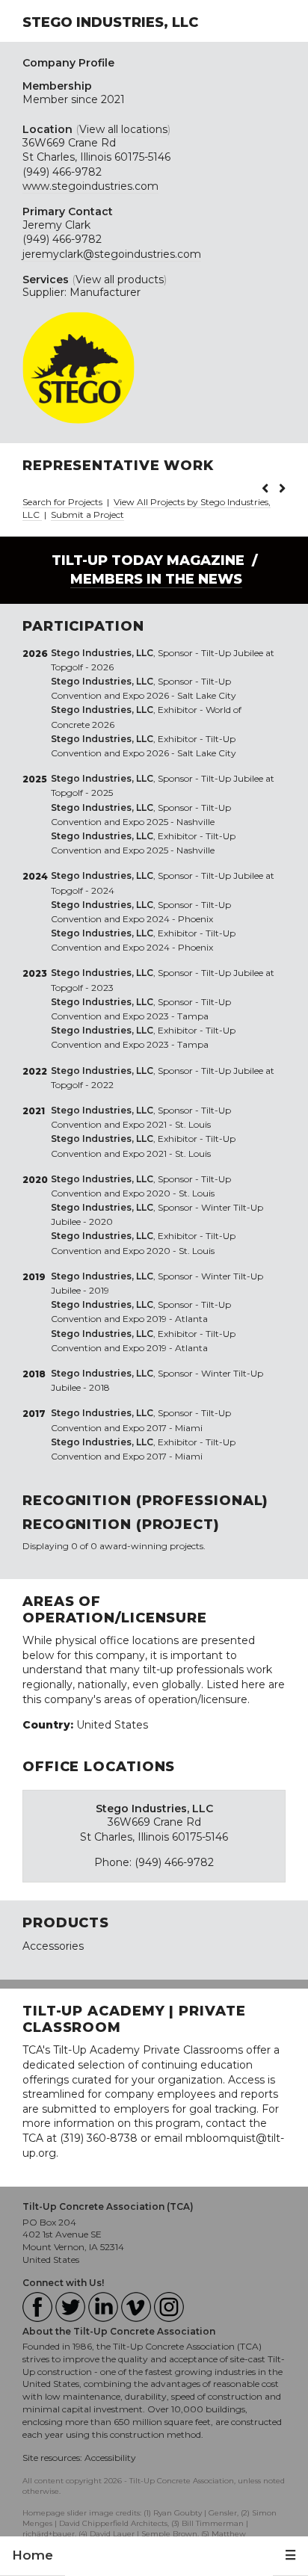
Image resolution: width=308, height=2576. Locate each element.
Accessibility (110, 2458)
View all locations (123, 129)
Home (33, 2555)
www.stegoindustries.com (90, 186)
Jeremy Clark (56, 225)
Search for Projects (62, 502)
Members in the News (156, 579)
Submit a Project (87, 515)
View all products (120, 279)
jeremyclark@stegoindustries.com (112, 254)
